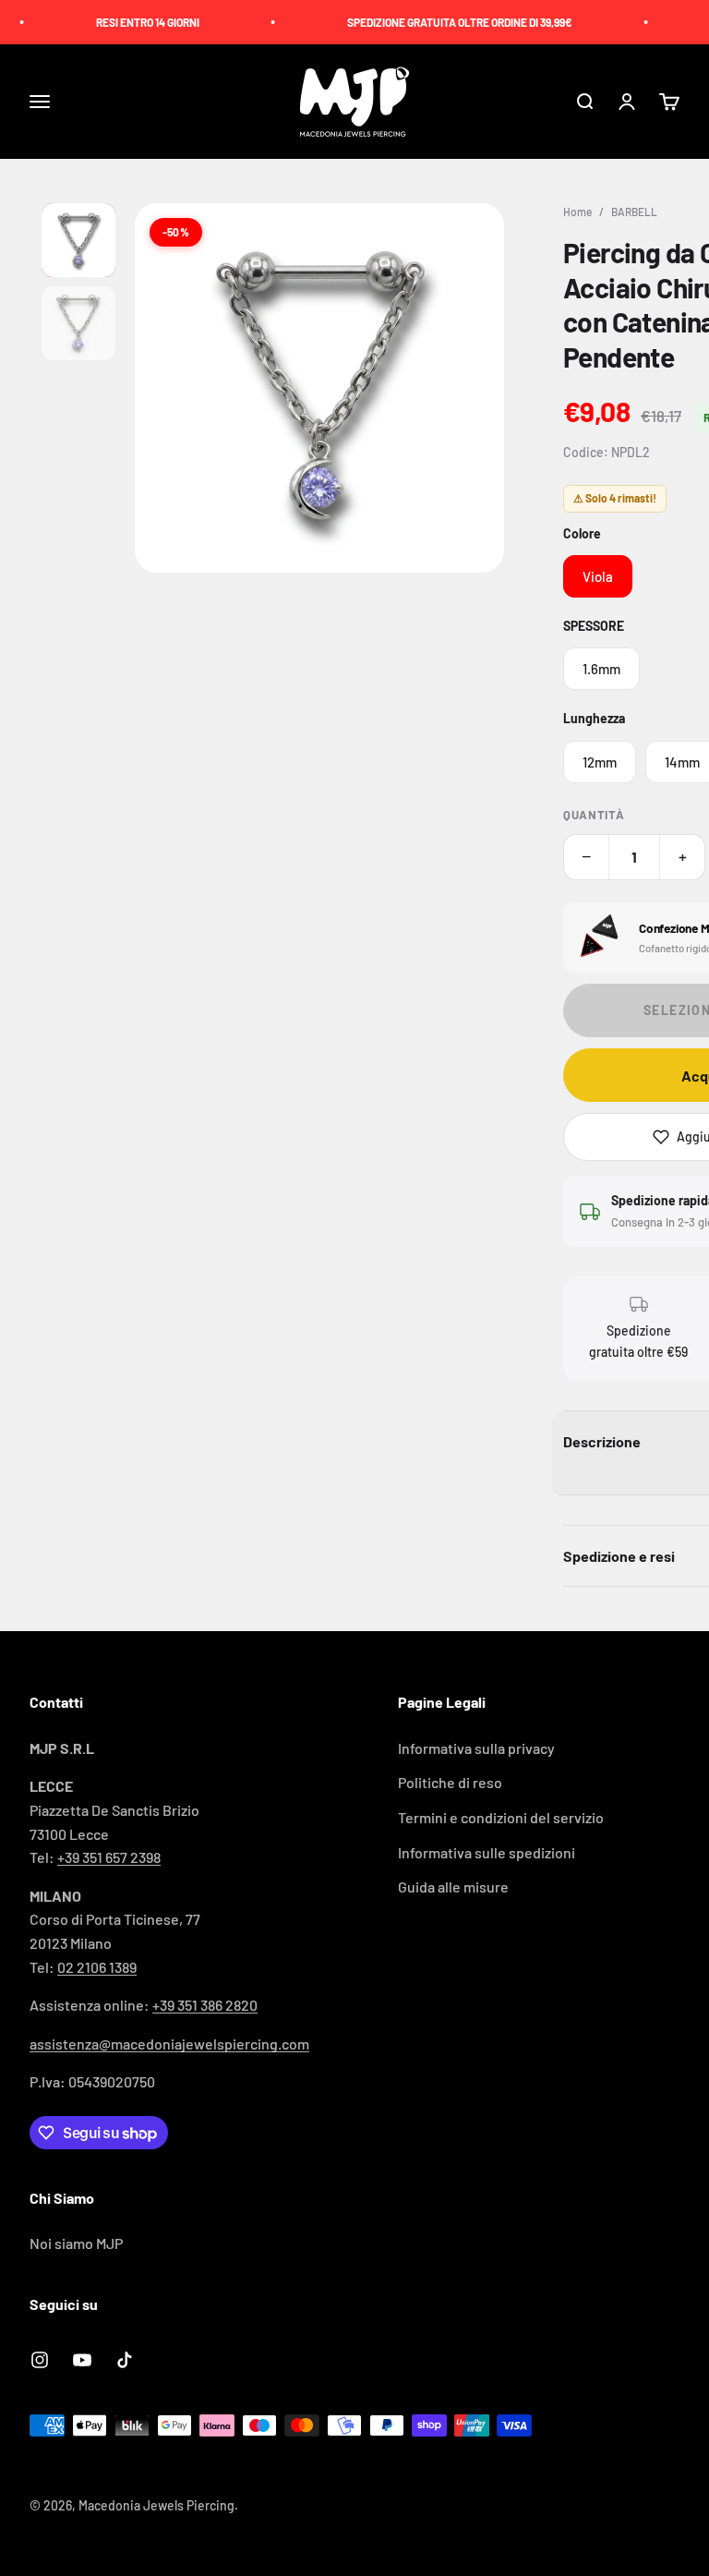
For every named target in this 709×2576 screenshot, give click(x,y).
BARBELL (634, 212)
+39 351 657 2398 (109, 1857)
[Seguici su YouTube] (82, 2360)
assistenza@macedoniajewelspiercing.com (169, 2044)
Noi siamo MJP (76, 2243)
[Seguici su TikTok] (125, 2360)
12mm (600, 762)
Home (577, 212)
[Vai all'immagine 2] (78, 323)
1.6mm (601, 669)
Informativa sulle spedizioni (487, 1852)
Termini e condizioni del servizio (501, 1817)
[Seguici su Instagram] (40, 2360)
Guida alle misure (453, 1887)
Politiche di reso (450, 1782)
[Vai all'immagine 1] (78, 240)
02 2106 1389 (97, 1967)
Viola (598, 576)
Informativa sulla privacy (476, 1748)
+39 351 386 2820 (205, 2005)
